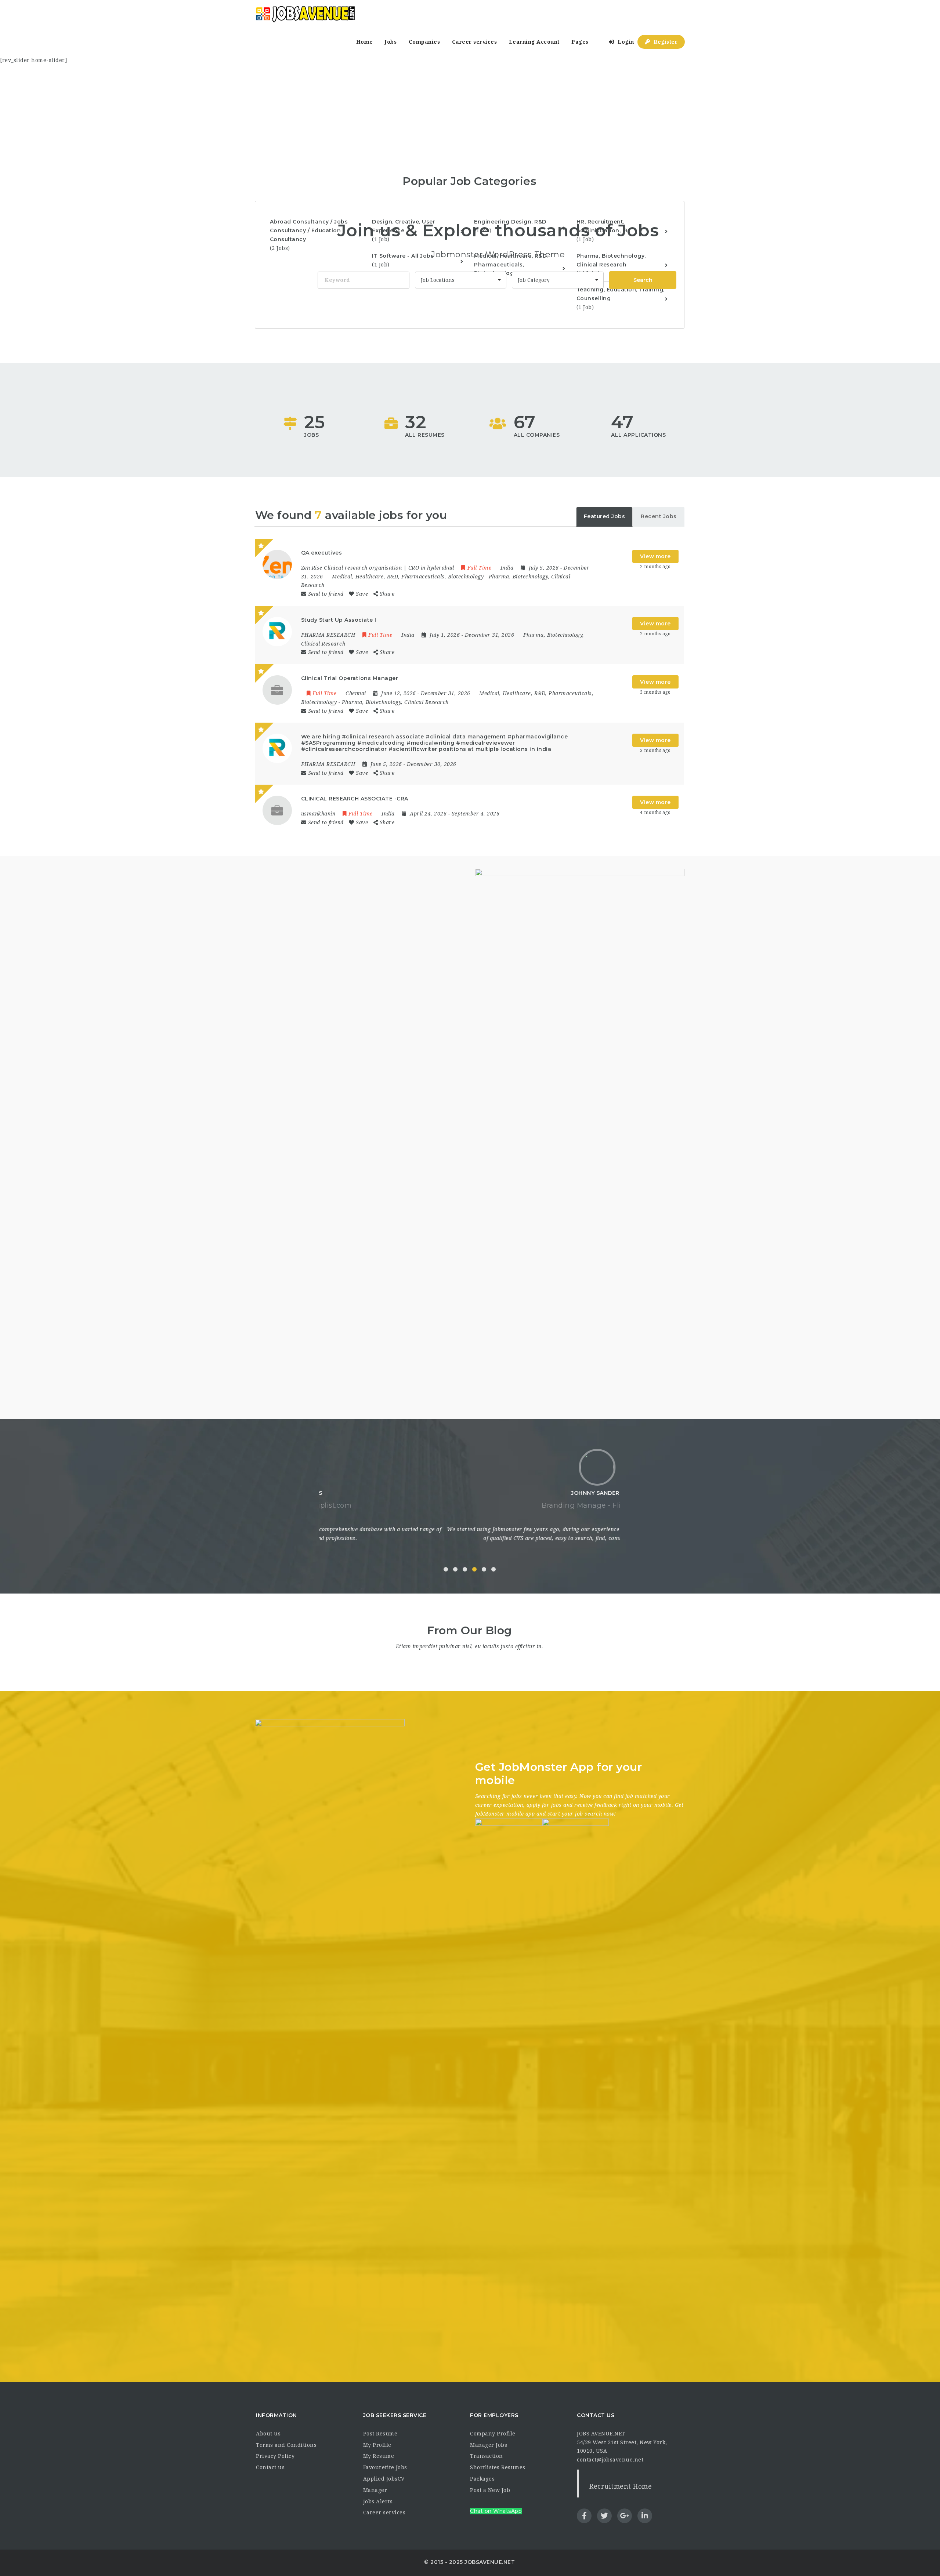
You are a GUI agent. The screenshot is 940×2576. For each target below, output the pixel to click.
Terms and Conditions (286, 2445)
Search (643, 280)
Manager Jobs (489, 2445)
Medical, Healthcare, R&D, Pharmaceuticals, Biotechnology (408, 577)
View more (655, 556)
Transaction (487, 2456)
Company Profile (493, 2434)
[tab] (605, 517)
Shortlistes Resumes (498, 2467)
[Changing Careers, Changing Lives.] (305, 14)
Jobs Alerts (378, 2501)
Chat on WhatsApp (496, 2511)
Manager (375, 2490)
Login (625, 42)
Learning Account (534, 42)
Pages (580, 42)
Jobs (391, 42)
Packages (482, 2479)
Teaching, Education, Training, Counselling (621, 298)
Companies (424, 42)
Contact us (270, 2467)
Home (365, 42)
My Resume (379, 2456)
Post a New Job (490, 2490)
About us (268, 2434)
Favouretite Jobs (385, 2467)
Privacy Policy (275, 2456)
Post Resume (380, 2434)
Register (665, 42)
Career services (475, 42)
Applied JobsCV (384, 2479)
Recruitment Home (621, 2486)
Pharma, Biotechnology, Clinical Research (395, 702)
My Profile (377, 2445)
